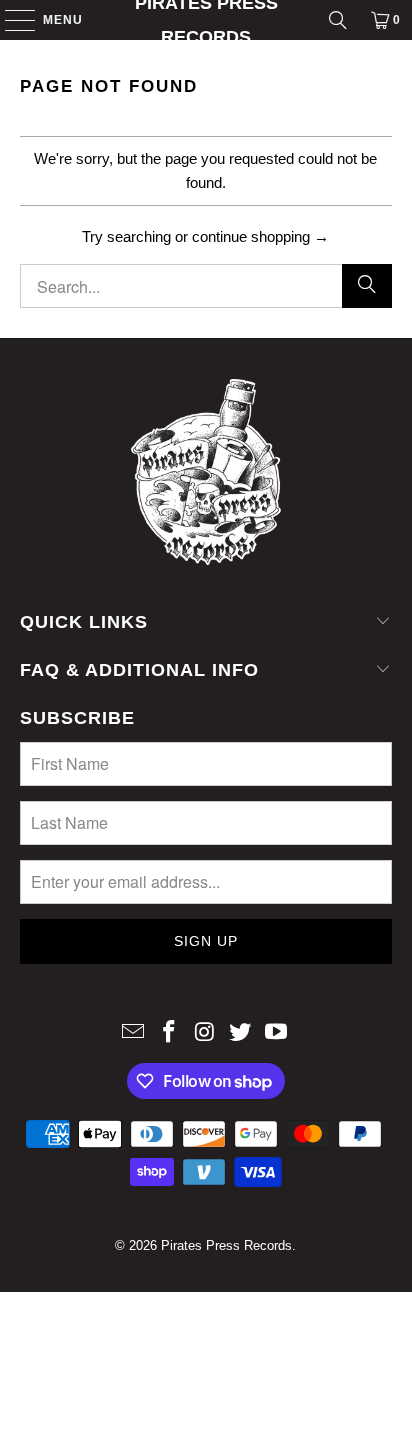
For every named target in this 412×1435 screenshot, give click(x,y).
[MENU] (10, 20)
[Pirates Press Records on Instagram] (205, 1033)
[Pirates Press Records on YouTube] (277, 1033)
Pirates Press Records (206, 20)
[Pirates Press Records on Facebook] (169, 1033)
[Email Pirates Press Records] (134, 1033)
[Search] (338, 20)
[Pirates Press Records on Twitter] (241, 1033)
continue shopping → (260, 236)
